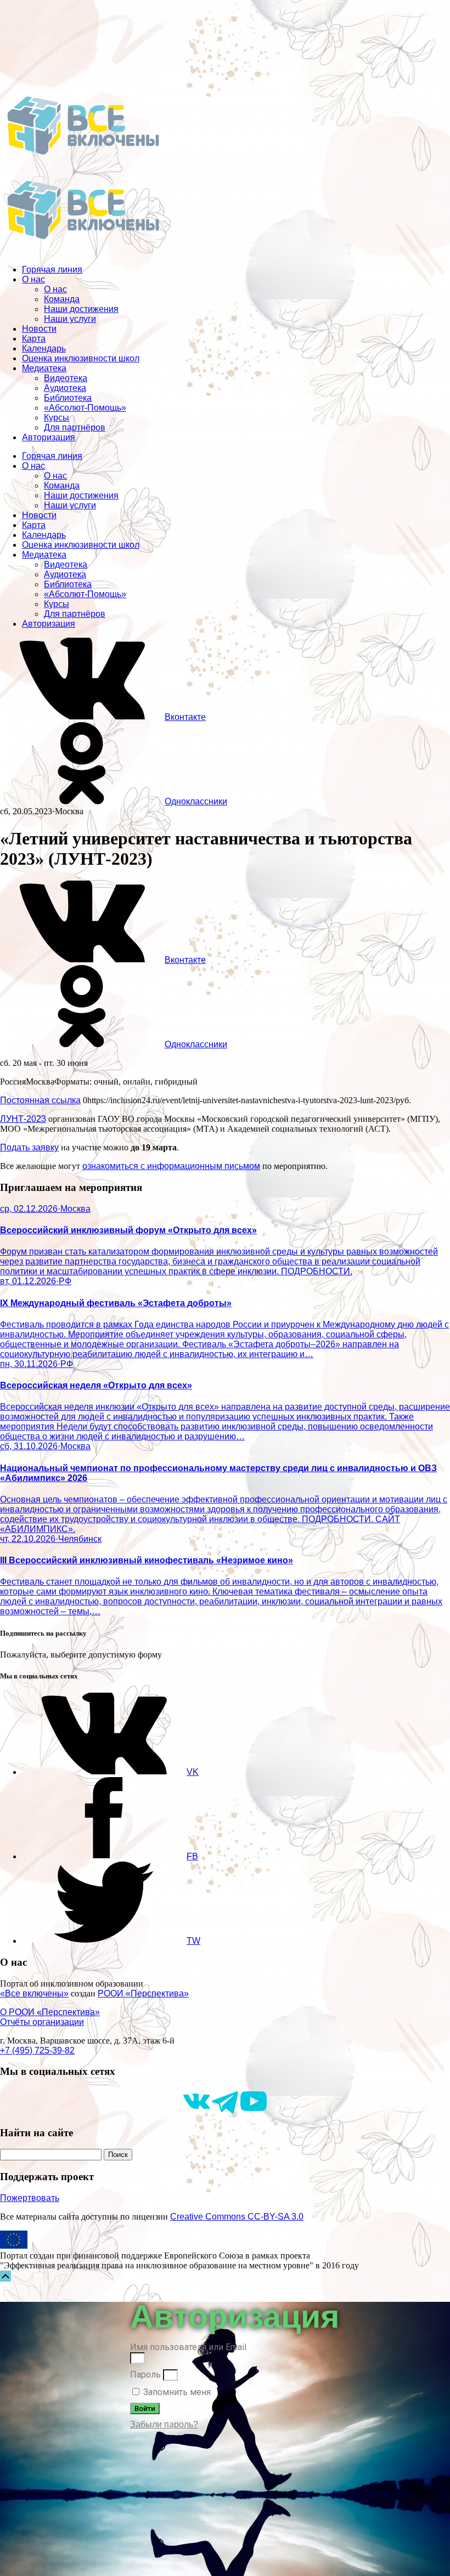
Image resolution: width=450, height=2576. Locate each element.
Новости (39, 329)
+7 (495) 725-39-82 (37, 2050)
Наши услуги (70, 319)
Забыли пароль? (164, 2424)
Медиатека (44, 368)
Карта (34, 339)
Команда (62, 299)
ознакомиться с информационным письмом (171, 1166)
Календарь (44, 348)
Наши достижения (81, 309)
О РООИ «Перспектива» (50, 2012)
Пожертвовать (30, 2198)
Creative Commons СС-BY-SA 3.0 (237, 2217)
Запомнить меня (176, 2392)
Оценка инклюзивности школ (81, 358)
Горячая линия (52, 269)
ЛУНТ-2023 (23, 1119)
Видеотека (66, 378)
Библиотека (68, 398)
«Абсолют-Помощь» (85, 408)
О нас (33, 279)
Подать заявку (29, 1147)
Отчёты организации (42, 2022)
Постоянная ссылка (40, 1100)
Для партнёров (75, 427)
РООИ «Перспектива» (143, 1993)
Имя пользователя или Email (188, 2347)
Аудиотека (65, 388)
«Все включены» (34, 1993)
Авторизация (49, 437)
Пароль (145, 2374)
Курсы (57, 418)
